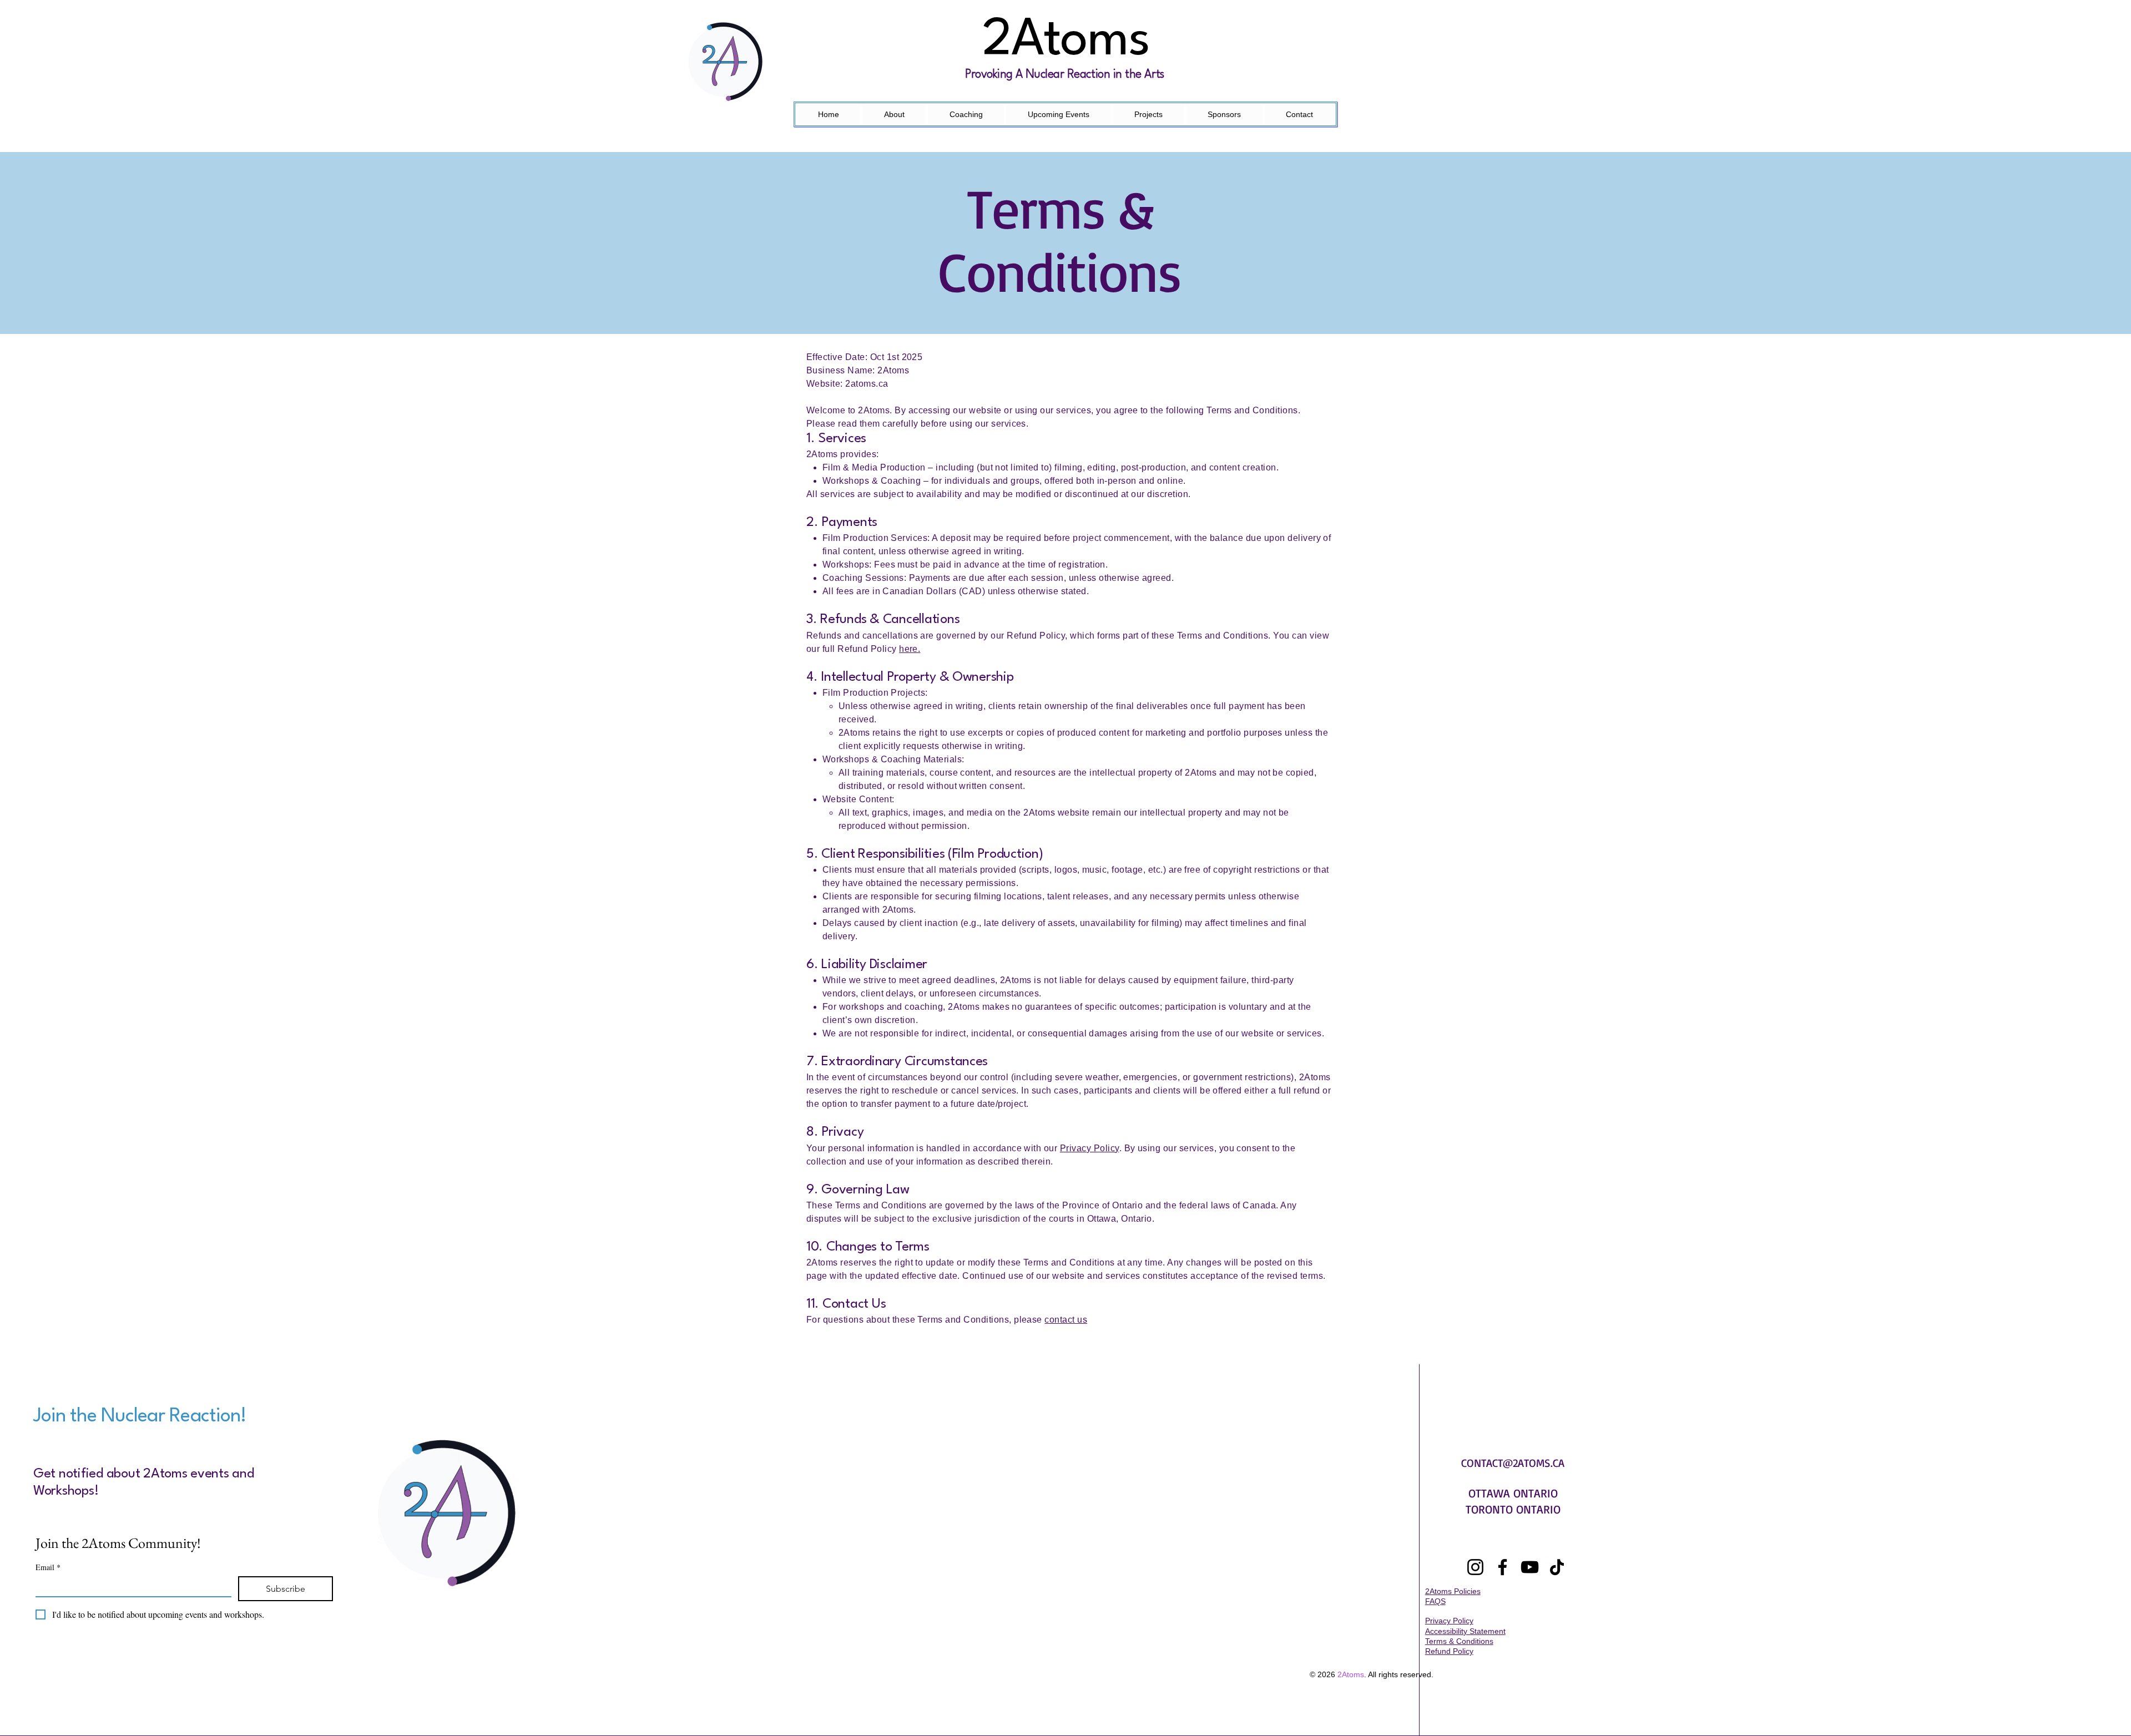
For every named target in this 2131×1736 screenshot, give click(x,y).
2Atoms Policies (1453, 1591)
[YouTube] (1530, 1567)
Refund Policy (1449, 1651)
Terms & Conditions (1459, 1641)
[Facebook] (1503, 1567)
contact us (1066, 1320)
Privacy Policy (1090, 1148)
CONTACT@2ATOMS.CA (1513, 1463)
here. (910, 649)
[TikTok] (1557, 1567)
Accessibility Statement (1465, 1631)
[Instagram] (1475, 1567)
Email (48, 1567)
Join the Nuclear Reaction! (140, 1416)
